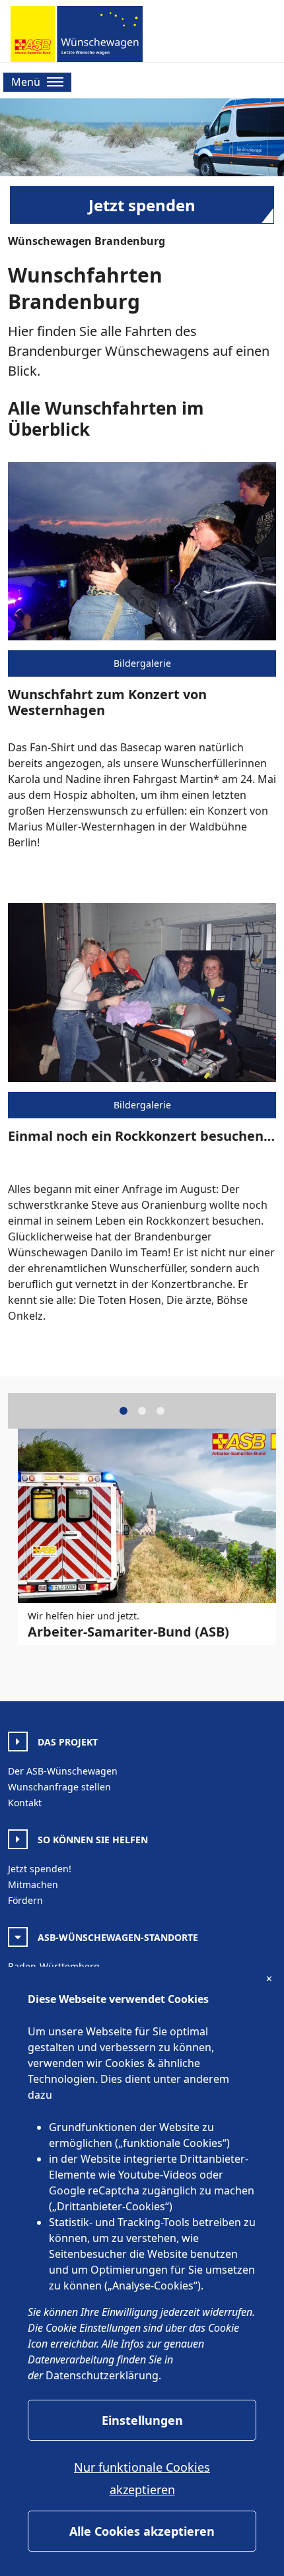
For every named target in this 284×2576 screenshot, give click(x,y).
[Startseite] (77, 34)
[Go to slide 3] (160, 1411)
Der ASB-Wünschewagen (63, 1771)
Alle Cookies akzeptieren (142, 2531)
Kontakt (25, 1803)
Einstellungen (142, 2420)
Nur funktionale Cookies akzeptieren (142, 2478)
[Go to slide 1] (124, 1411)
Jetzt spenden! (40, 1869)
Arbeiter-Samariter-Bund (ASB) (128, 1632)
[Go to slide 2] (142, 1411)
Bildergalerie (142, 663)
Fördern (25, 1900)
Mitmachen (33, 1884)
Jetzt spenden (142, 205)
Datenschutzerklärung (102, 2375)
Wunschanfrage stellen (59, 1787)
